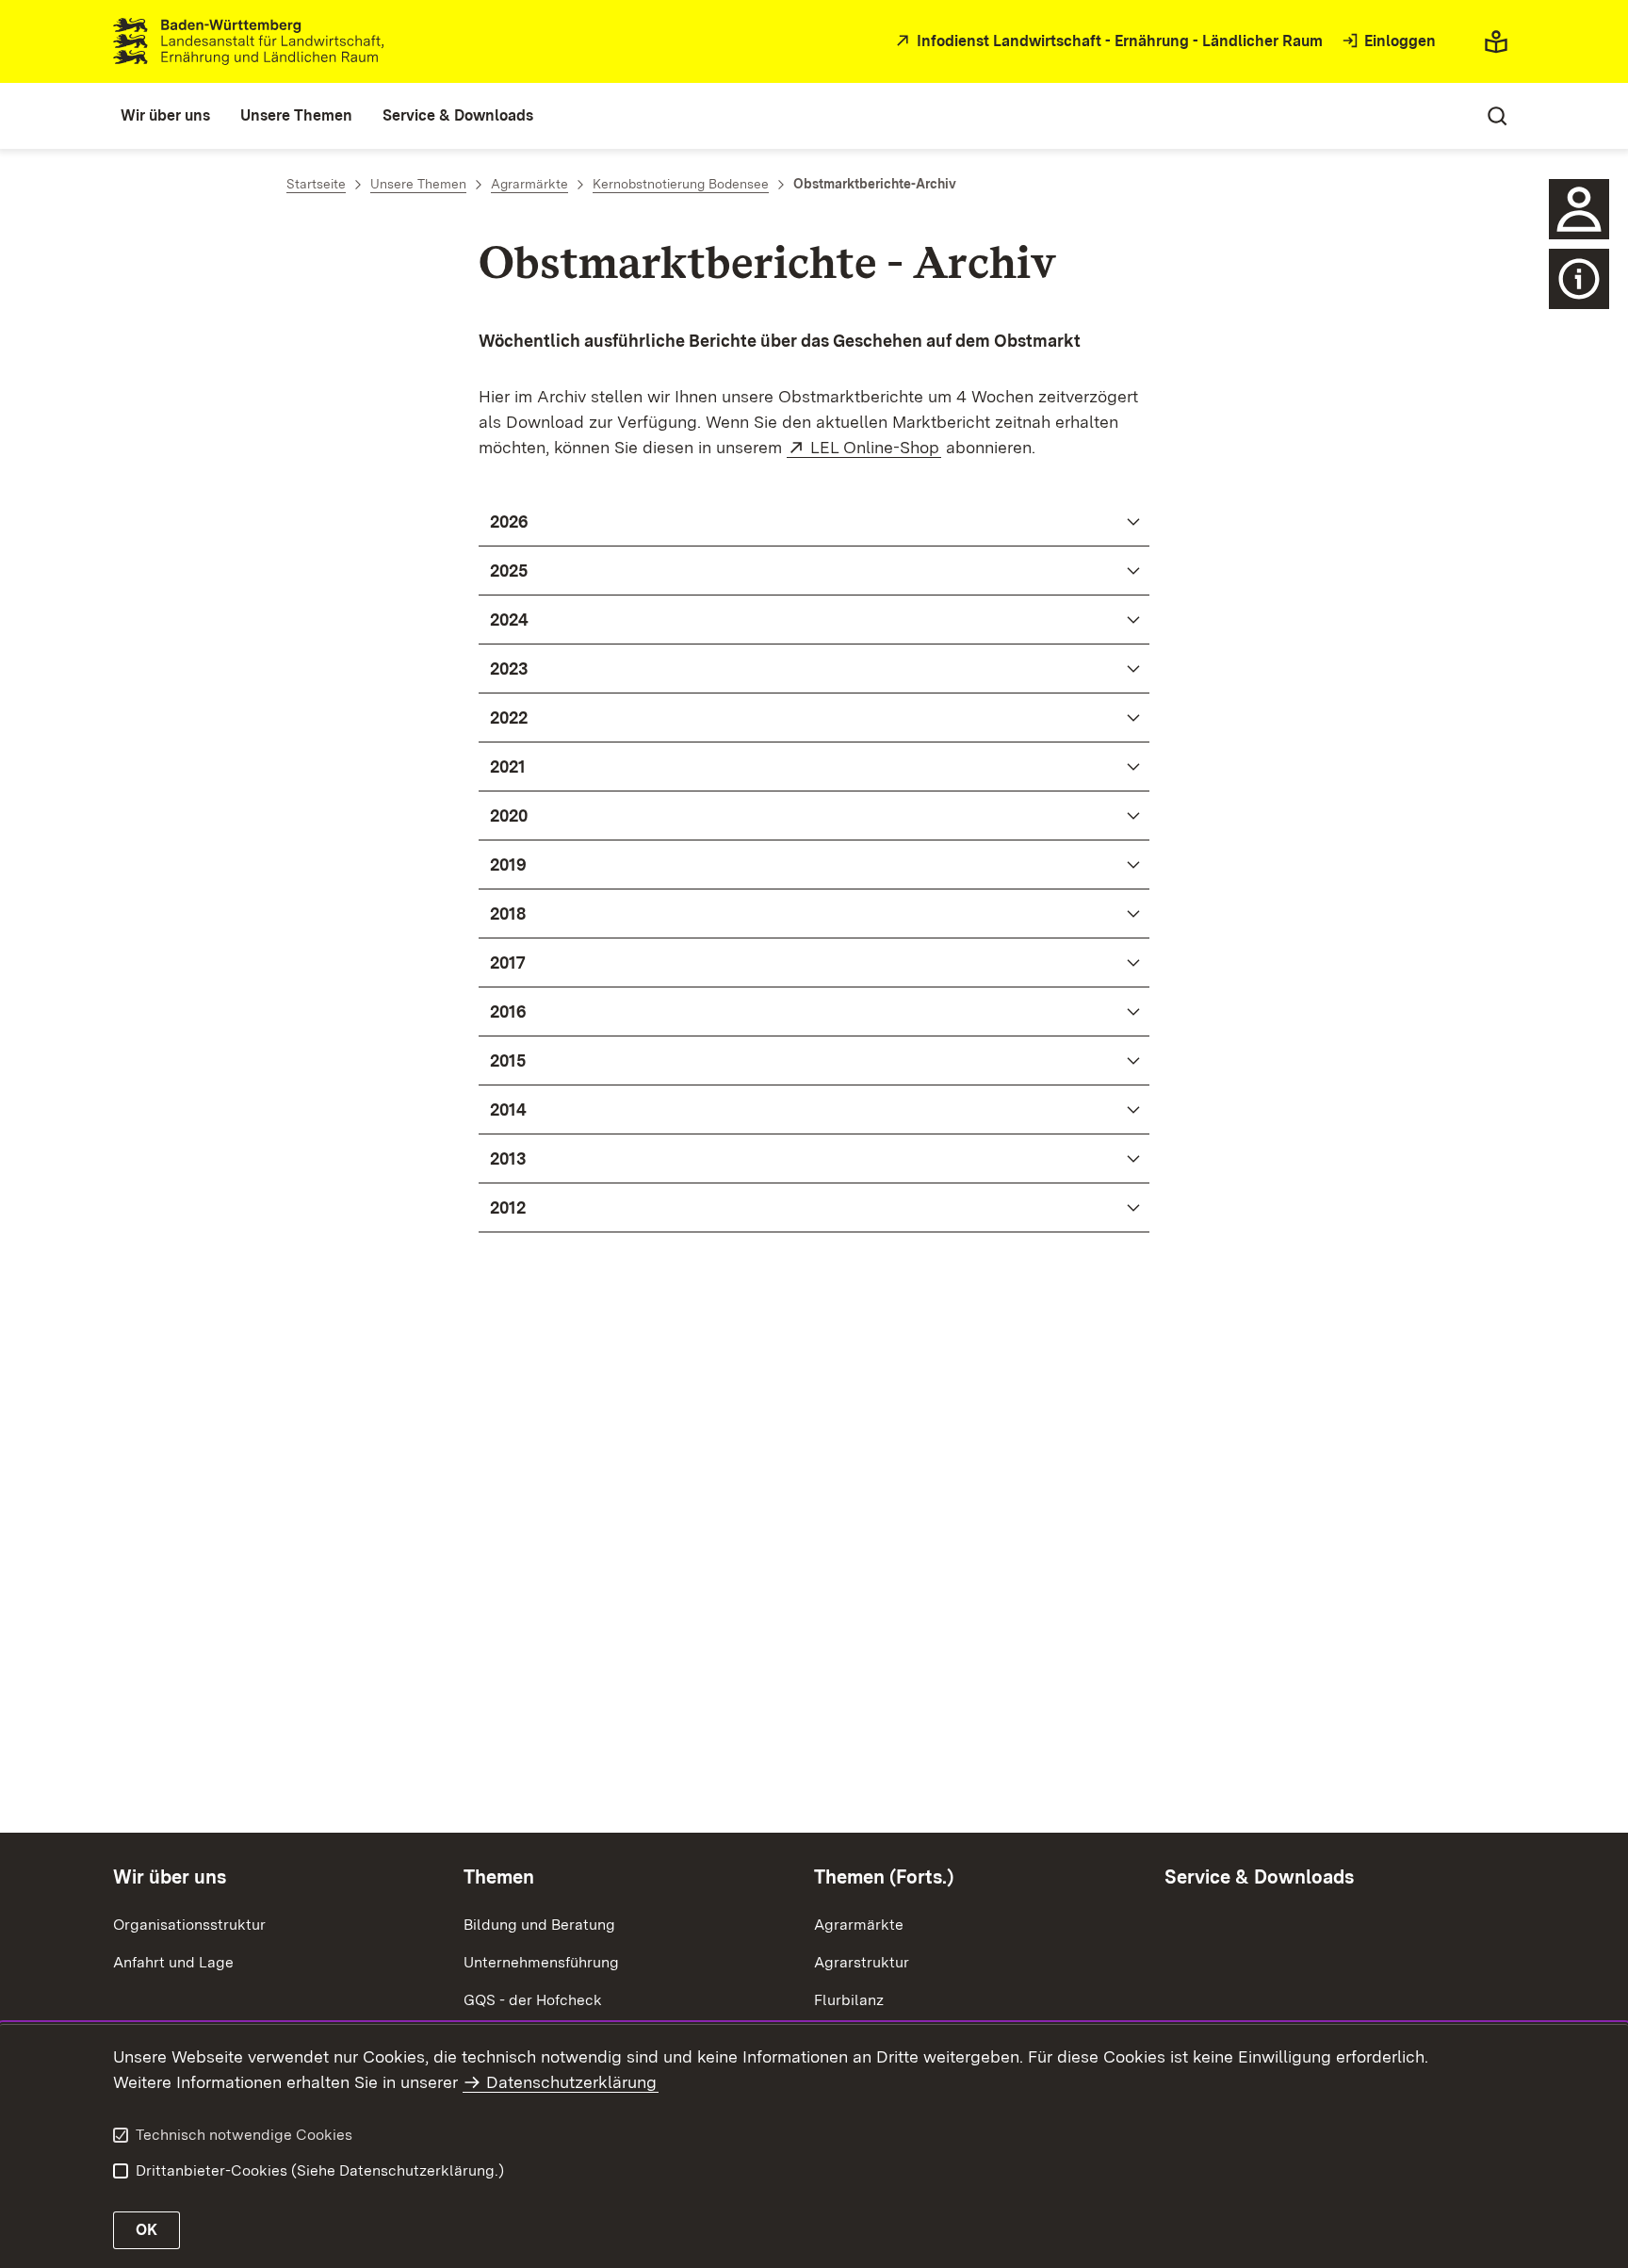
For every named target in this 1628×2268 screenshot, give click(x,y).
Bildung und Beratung (539, 1925)
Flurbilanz (849, 2000)
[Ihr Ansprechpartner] (1579, 209)
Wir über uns (170, 1877)
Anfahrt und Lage (173, 1962)
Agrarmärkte (859, 1925)
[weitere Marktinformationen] (1579, 279)
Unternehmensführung (541, 1962)
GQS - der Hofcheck (533, 2000)
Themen (499, 1877)
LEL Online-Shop (876, 447)
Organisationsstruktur (189, 1925)
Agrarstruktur (862, 1962)
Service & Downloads (1259, 1877)
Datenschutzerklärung (571, 2082)
